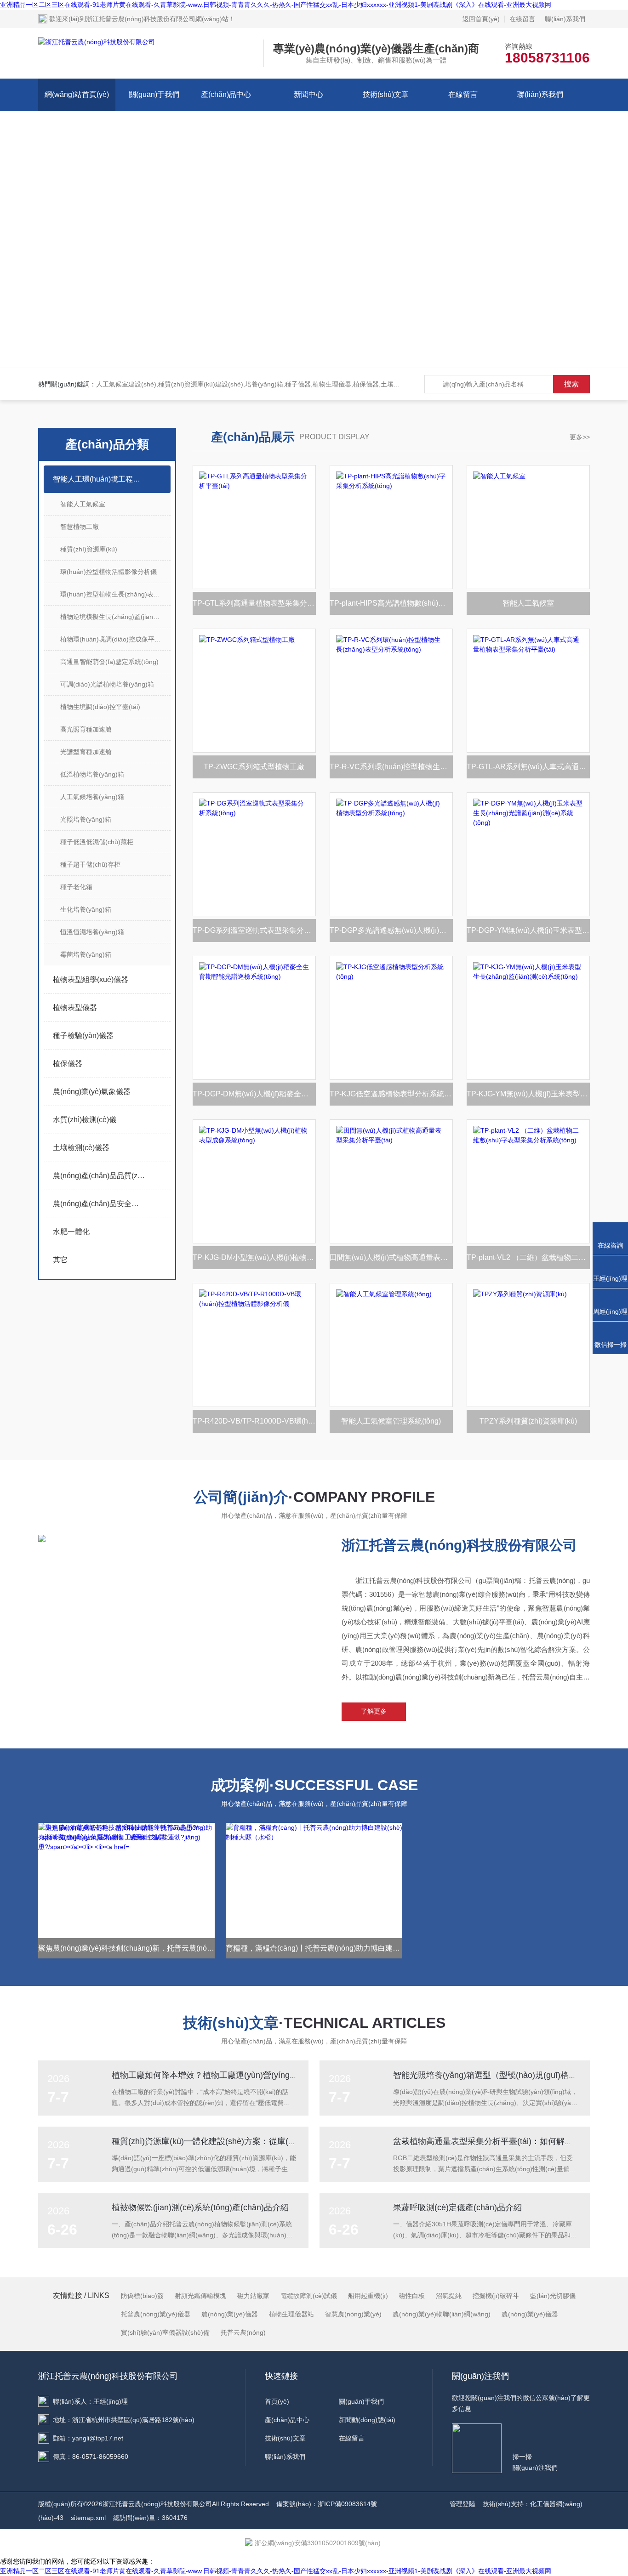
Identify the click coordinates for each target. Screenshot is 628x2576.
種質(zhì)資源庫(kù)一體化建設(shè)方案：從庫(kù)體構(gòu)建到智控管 (244, 2141)
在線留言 (522, 19)
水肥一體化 (71, 1232)
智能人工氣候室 (83, 504)
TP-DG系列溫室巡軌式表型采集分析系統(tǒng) (254, 930)
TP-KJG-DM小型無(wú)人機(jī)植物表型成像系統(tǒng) (254, 1257)
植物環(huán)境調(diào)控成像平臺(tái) (115, 639)
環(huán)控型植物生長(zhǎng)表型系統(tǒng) (115, 594)
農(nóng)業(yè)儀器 (530, 2314)
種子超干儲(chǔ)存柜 (90, 864)
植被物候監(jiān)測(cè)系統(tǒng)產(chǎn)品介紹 (200, 2207)
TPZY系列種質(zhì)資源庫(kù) (528, 1421)
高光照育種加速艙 (86, 729)
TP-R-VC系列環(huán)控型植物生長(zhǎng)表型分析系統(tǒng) (391, 767)
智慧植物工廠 (80, 527)
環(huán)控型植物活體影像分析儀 (108, 572)
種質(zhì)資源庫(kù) (89, 549)
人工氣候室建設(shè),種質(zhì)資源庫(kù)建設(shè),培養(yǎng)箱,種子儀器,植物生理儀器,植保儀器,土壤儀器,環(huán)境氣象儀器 (281, 384)
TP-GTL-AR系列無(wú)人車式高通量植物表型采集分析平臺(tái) (528, 767)
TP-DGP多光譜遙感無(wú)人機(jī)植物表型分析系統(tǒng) (391, 930)
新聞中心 (308, 94)
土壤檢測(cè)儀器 (81, 1148)
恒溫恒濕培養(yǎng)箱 (92, 932)
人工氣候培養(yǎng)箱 (92, 797)
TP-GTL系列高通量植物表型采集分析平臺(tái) (254, 603)
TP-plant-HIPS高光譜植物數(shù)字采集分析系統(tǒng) (391, 603)
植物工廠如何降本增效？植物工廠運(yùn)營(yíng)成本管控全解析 (231, 2075)
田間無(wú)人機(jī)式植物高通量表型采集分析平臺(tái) (391, 1257)
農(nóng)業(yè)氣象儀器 (92, 1092)
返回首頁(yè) (481, 19)
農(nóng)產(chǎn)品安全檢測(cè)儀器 (99, 1204)
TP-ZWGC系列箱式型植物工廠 (254, 767)
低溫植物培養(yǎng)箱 (92, 774)
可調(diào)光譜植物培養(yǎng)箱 (107, 684)
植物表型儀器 (75, 1007)
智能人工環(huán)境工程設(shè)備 (99, 479)
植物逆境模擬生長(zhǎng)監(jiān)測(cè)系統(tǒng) (115, 617)
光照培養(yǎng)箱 (86, 819)
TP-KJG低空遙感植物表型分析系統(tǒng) (391, 1094)
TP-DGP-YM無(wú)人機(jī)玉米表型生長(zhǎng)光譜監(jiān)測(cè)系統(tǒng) (528, 930)
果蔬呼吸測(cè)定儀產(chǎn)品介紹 (457, 2207)
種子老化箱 (76, 887)
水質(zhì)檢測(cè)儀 (85, 1120)
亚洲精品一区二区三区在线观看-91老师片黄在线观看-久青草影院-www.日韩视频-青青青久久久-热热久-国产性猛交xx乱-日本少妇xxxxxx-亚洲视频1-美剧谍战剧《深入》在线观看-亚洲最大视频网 (276, 5)
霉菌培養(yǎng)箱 (86, 954)
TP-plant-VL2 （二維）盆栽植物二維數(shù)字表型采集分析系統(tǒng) (528, 1257)
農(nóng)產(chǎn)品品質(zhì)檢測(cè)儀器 (99, 1176)
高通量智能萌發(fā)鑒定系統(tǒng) (109, 662)
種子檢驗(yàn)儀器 (83, 1036)
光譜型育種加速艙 (86, 752)
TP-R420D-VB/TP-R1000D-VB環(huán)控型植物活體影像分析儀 (254, 1421)
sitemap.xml (88, 2518)
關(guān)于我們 (154, 94)
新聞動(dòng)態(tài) (367, 2420)
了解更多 (374, 1711)
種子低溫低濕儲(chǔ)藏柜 (97, 842)
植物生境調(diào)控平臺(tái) (100, 707)
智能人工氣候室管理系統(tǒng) (391, 1421)
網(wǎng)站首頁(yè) (77, 94)
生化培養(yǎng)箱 (86, 909)
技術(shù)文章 (386, 94)
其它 (60, 1260)
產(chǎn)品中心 (226, 94)
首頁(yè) (277, 2401)
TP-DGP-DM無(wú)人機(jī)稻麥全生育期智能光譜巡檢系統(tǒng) (254, 1094)
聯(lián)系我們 (565, 19)
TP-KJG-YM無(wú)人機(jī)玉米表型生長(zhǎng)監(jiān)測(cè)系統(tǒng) (528, 1094)
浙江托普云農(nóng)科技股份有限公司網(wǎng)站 (157, 19)
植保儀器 (68, 1064)
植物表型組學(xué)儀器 (91, 979)
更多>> (580, 437)
